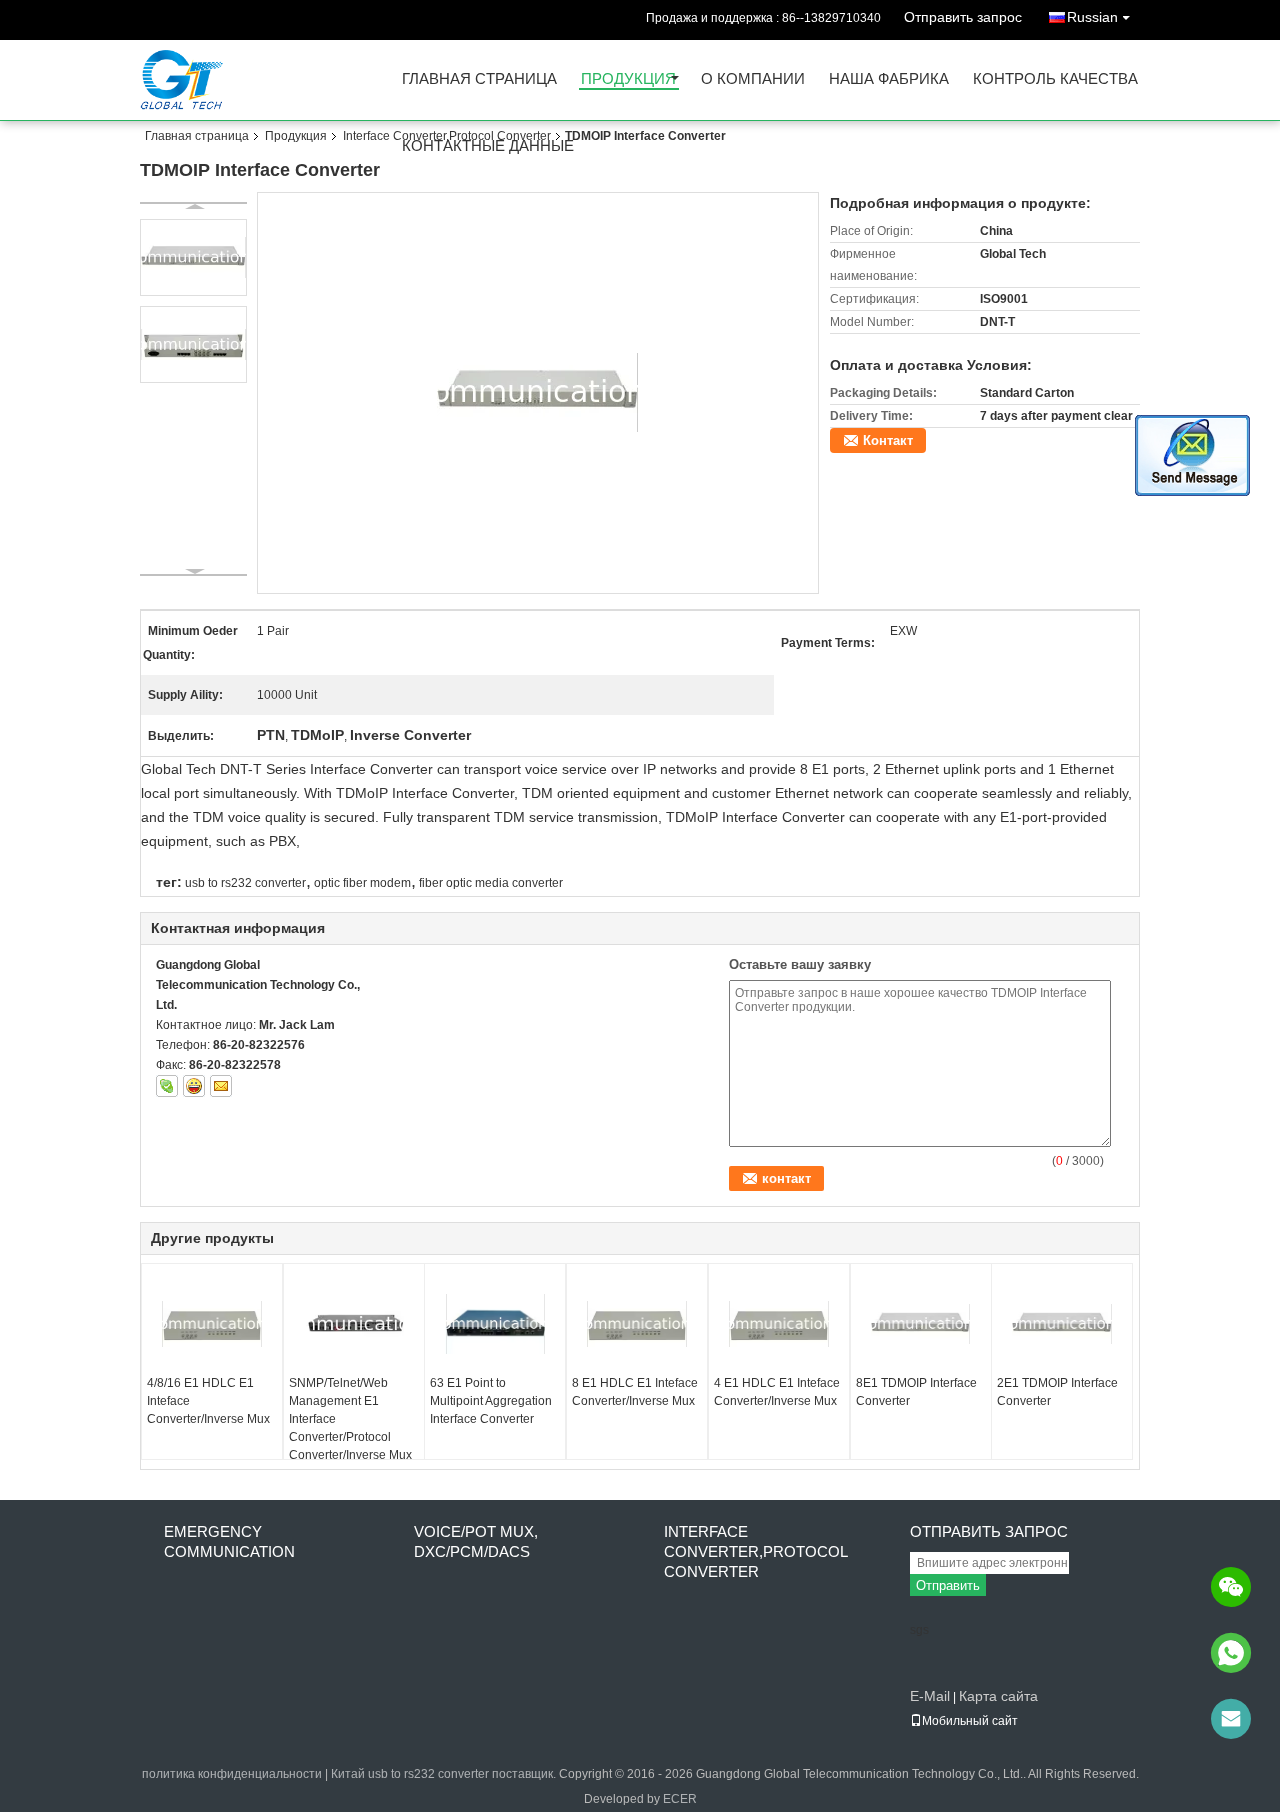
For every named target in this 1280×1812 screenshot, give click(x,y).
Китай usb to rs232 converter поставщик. (445, 1774)
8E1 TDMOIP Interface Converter (916, 1392)
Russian (1092, 17)
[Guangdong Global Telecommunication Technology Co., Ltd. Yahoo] (194, 1086)
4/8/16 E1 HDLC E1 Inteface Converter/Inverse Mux (208, 1401)
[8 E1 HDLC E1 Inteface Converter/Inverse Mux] (637, 1324)
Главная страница (479, 79)
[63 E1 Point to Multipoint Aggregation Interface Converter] (495, 1324)
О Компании (753, 79)
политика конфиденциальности (232, 1774)
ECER (680, 1799)
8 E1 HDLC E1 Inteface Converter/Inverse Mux (635, 1392)
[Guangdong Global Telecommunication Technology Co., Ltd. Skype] (167, 1086)
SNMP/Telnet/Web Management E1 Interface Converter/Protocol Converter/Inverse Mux (350, 1419)
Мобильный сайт (970, 1721)
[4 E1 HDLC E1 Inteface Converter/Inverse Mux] (779, 1324)
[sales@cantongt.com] (1231, 1719)
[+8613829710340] (1231, 1653)
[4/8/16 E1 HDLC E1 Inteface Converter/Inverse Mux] (212, 1324)
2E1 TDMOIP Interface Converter (1057, 1392)
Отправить (948, 1585)
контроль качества (1055, 79)
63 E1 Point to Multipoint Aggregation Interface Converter (491, 1401)
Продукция (628, 79)
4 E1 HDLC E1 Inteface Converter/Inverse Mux (777, 1392)
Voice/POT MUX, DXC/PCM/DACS (476, 1541)
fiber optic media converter (491, 883)
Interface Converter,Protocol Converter (447, 136)
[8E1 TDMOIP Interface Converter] (921, 1324)
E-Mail (930, 1696)
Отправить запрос (963, 17)
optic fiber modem (362, 883)
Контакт (888, 440)
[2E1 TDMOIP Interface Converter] (1062, 1324)
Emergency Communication (229, 1541)
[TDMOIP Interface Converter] (538, 392)
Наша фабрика (889, 79)
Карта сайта (998, 1696)
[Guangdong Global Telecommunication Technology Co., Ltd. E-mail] (221, 1086)
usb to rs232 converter (245, 883)
